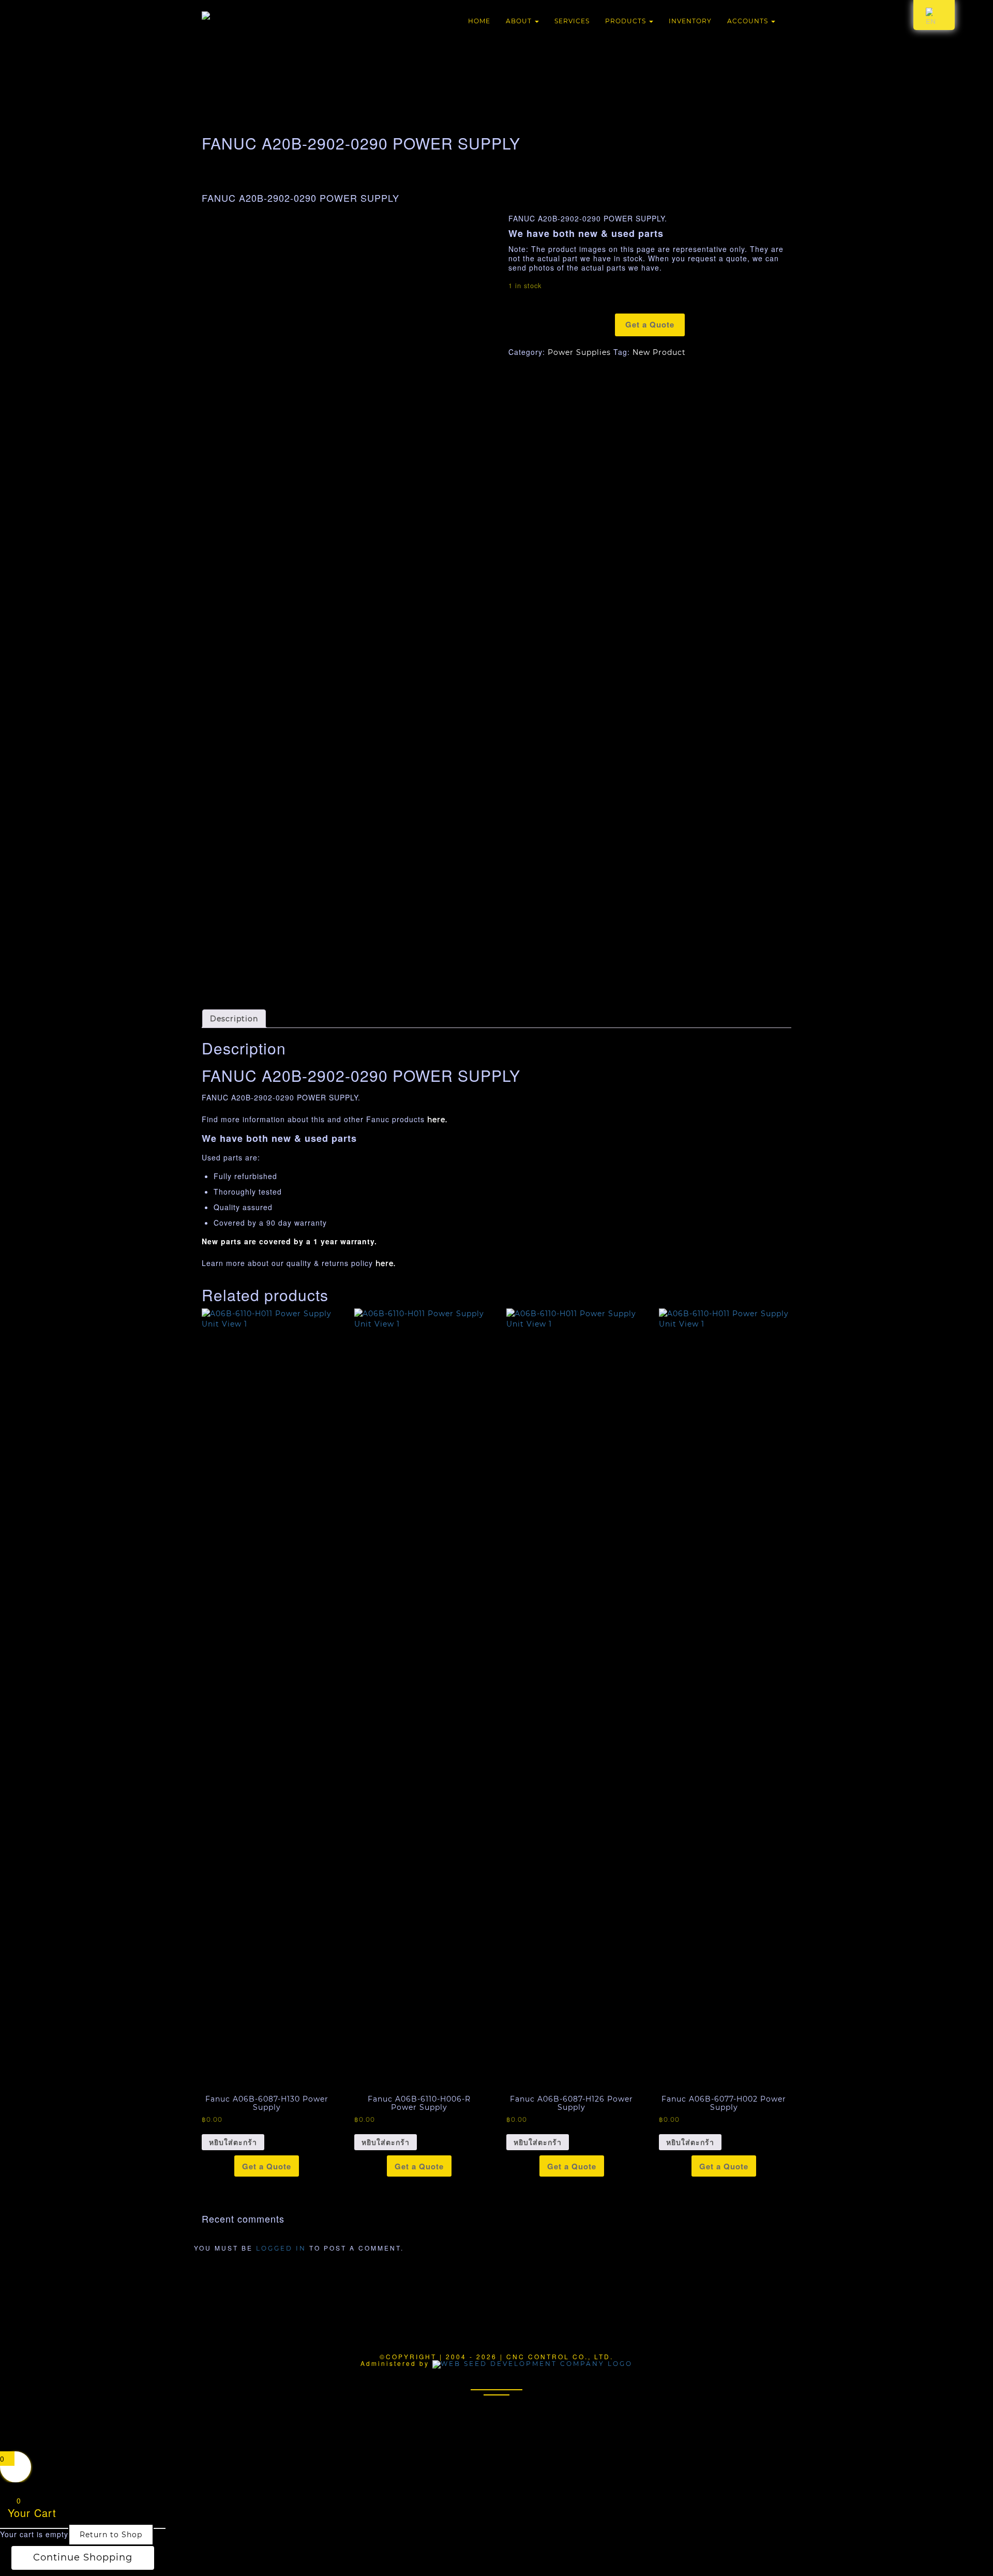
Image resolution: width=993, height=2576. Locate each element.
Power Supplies (579, 352)
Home (479, 21)
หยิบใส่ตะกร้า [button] (233, 2142)
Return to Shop (111, 2535)
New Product (659, 352)
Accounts (749, 21)
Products (627, 21)
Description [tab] (234, 1019)
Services (572, 21)
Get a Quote (650, 324)
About (520, 21)
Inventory (690, 21)
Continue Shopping (83, 2557)
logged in (281, 2248)
